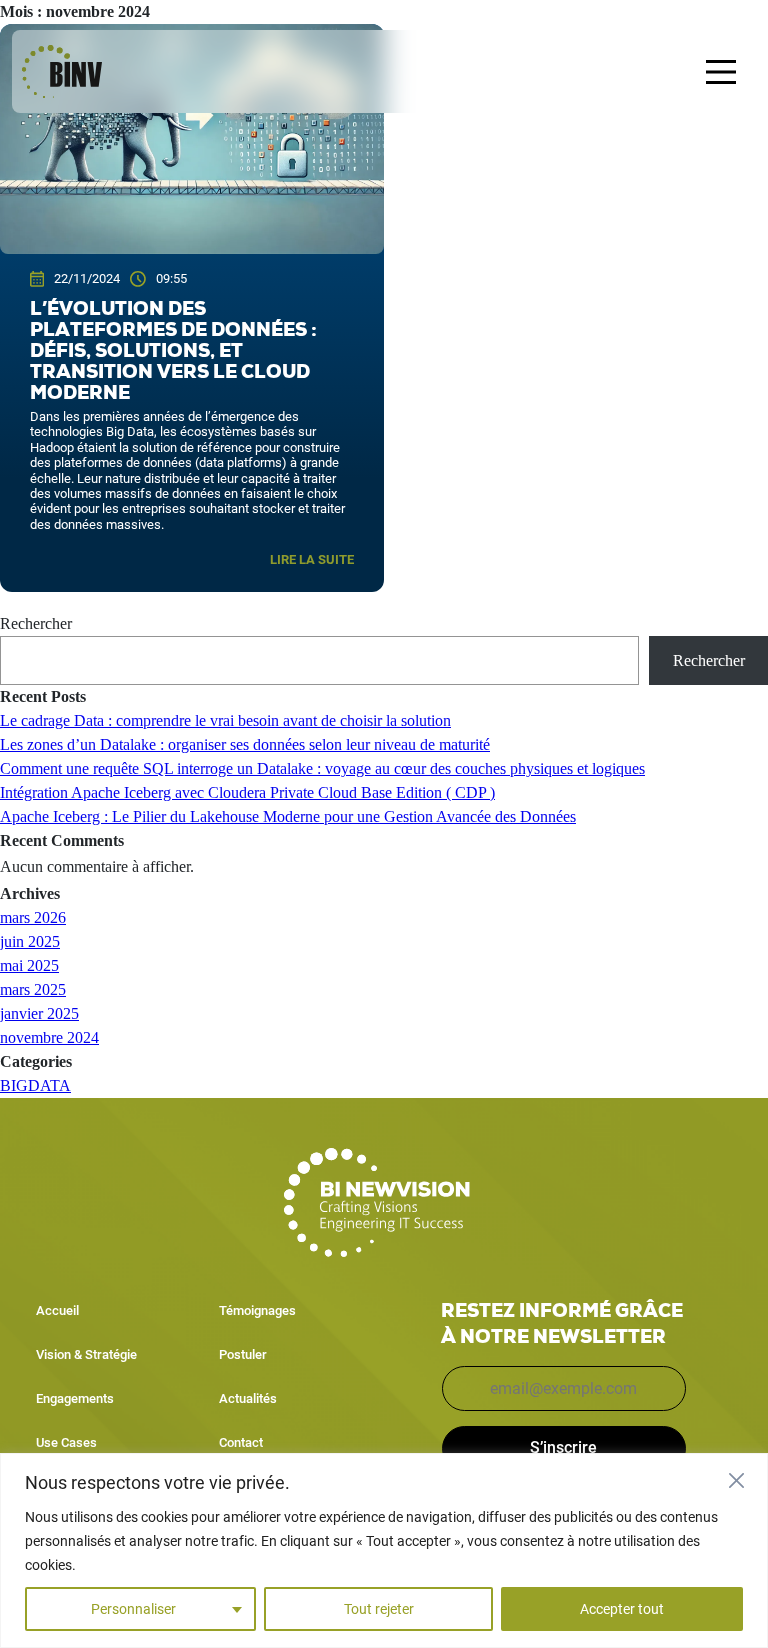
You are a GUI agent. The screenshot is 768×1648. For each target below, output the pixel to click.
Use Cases (66, 1442)
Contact (241, 1442)
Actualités (248, 1398)
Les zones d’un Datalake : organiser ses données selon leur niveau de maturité (245, 744)
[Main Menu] (721, 72)
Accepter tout (622, 1609)
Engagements (75, 1398)
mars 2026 (33, 917)
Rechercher (36, 623)
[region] (384, 1550)
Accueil (57, 1310)
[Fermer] (741, 1480)
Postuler (243, 1354)
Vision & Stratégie (86, 1354)
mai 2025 (29, 965)
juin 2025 (30, 941)
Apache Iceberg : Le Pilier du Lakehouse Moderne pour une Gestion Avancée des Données (288, 816)
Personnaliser (133, 1609)
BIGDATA (35, 1085)
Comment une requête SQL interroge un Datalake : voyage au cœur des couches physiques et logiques (322, 768)
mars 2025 (33, 989)
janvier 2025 (39, 1013)
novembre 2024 (49, 1037)
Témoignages (257, 1310)
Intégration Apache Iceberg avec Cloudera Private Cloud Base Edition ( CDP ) (247, 792)
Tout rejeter (379, 1609)
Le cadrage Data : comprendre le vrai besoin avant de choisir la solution (225, 720)
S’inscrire (563, 1447)
